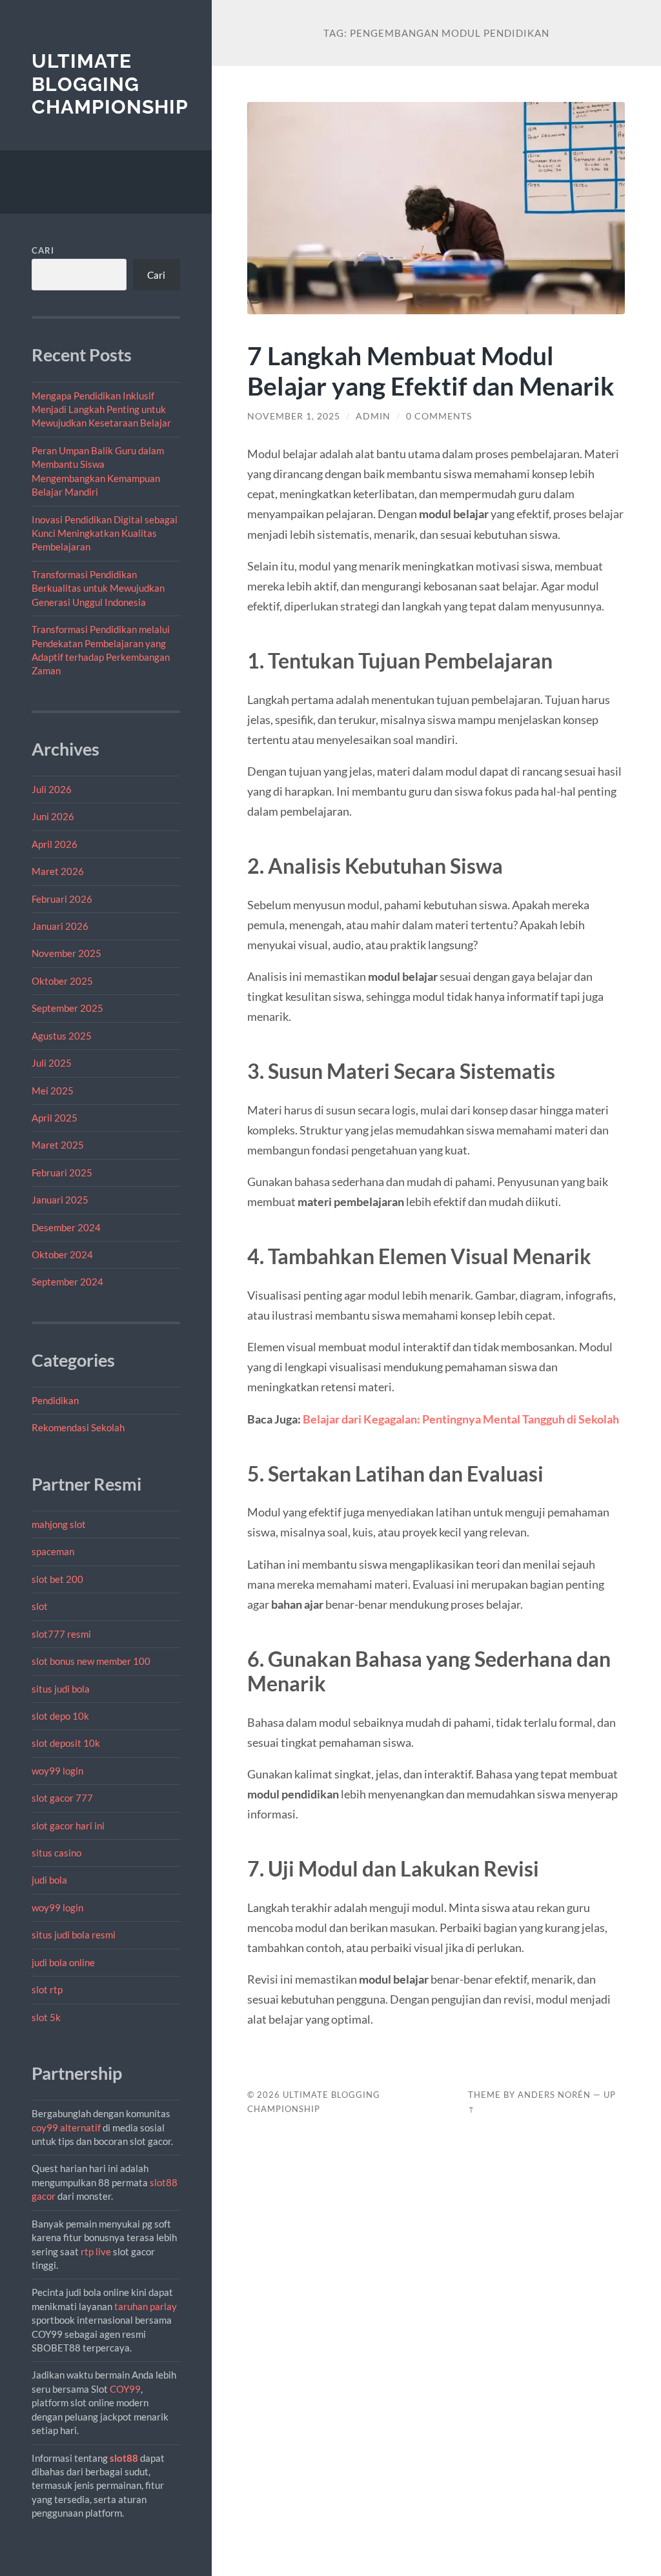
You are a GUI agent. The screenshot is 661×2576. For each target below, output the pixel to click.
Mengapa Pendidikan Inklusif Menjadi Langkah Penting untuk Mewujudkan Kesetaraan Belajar (101, 409)
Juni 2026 (53, 816)
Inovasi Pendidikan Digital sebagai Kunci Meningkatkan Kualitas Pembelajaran (105, 533)
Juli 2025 (52, 1063)
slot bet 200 (57, 1579)
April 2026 (55, 844)
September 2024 (67, 1282)
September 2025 (67, 1008)
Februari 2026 (62, 899)
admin (373, 416)
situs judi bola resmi (74, 1935)
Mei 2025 (53, 1091)
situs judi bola (61, 1689)
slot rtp (47, 1989)
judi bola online (63, 1962)
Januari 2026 (60, 926)
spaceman (53, 1551)
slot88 (124, 2458)
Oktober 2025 (62, 981)
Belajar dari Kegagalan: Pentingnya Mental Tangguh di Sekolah (461, 1419)
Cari (43, 250)
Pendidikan (55, 1400)
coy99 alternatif (66, 2128)
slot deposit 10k (66, 1743)
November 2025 (66, 953)
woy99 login (57, 1771)
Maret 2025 (58, 1145)
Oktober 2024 (62, 1254)
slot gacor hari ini (68, 1826)
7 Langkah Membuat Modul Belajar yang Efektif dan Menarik (431, 370)
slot (40, 1606)
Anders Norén (554, 2095)
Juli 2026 (52, 789)
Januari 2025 (60, 1200)
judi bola (49, 1880)
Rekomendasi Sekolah (78, 1427)
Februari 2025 (62, 1172)
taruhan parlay (146, 2306)
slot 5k (46, 2017)
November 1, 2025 (294, 416)
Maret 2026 (58, 871)
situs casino (56, 1853)
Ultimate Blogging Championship (110, 84)
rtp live (96, 2251)
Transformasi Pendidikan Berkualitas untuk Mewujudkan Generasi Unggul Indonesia (98, 588)
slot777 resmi (61, 1634)
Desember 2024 (66, 1227)
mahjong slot (59, 1524)
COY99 (125, 2389)
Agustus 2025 (62, 1036)
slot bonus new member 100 (91, 1661)
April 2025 (55, 1118)
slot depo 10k (60, 1716)
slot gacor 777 (62, 1798)
